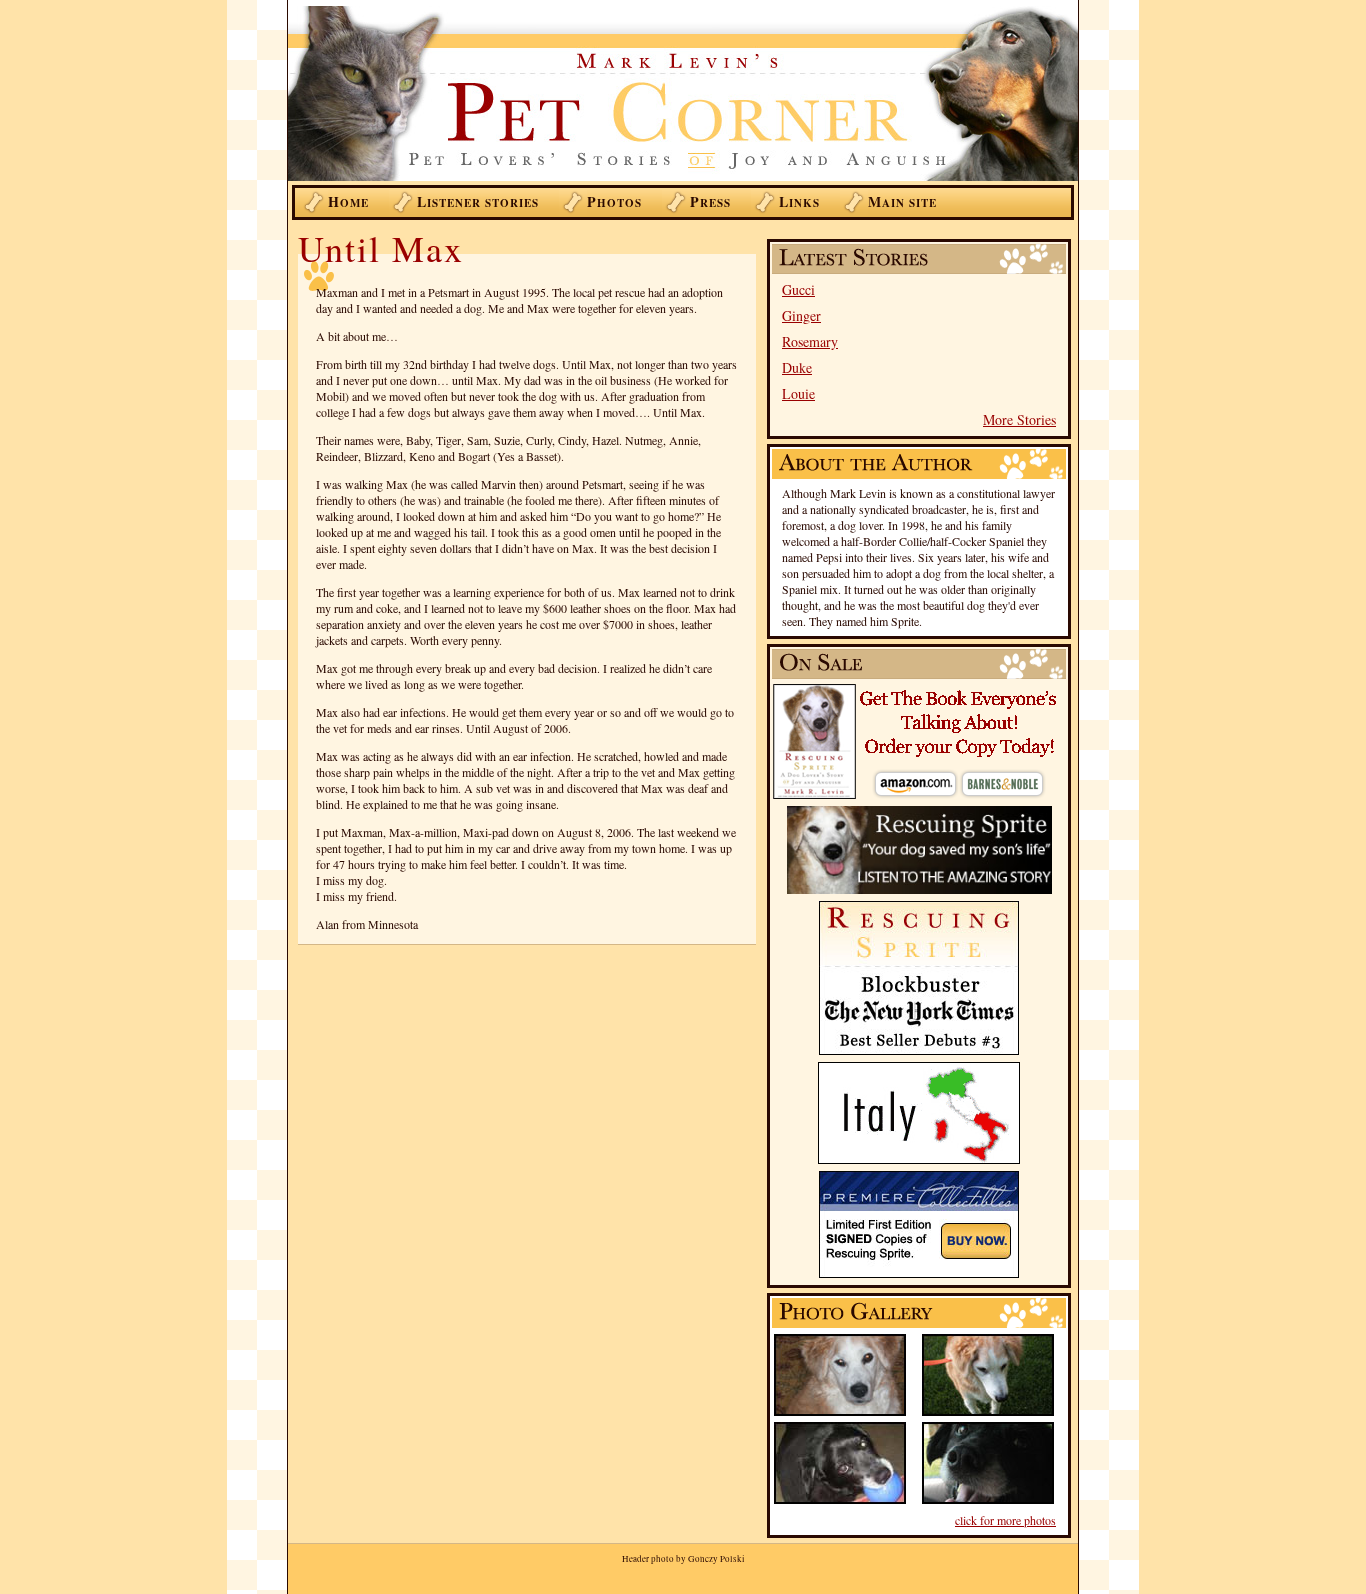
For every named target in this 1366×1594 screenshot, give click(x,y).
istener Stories (478, 201)
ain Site (902, 201)
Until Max (381, 248)
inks (799, 201)
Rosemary (810, 341)
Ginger (801, 315)
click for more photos (1005, 1520)
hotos (614, 201)
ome (348, 201)
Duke (797, 367)
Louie (798, 393)
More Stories (1019, 419)
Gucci (798, 289)
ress (710, 201)
